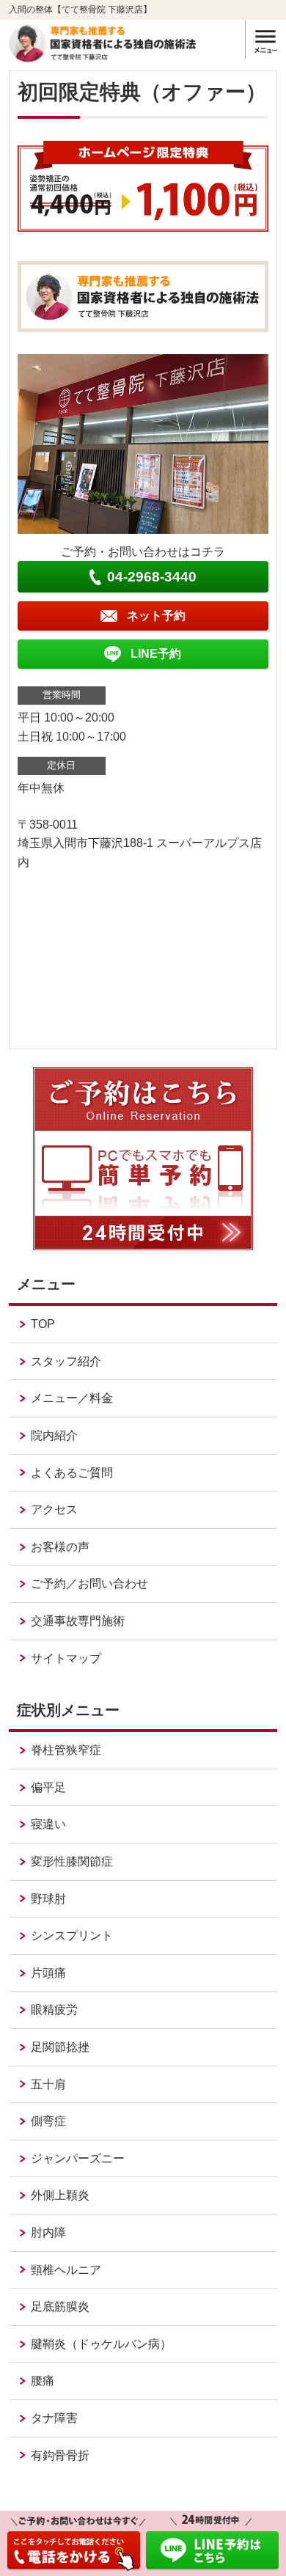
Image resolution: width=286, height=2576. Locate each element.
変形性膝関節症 (72, 1861)
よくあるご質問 (72, 1473)
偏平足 (48, 1787)
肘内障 (48, 2232)
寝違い (48, 1824)
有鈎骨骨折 (60, 2455)
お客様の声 (60, 1547)
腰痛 (43, 2381)
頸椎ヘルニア (66, 2270)
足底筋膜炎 (60, 2307)
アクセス (54, 1509)
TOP (43, 1324)
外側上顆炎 (60, 2195)
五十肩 (48, 2084)
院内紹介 (54, 1435)
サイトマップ (66, 1658)
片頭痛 (48, 1973)
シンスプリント (72, 1935)
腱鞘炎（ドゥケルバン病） (101, 2344)
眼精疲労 (54, 2010)
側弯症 (48, 2121)
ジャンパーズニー (78, 2158)
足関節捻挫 (60, 2047)
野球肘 (48, 1899)
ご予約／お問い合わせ (89, 1584)
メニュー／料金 (72, 1398)
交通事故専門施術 (78, 1621)
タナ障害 (54, 2418)
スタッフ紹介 (66, 1361)
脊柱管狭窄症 (66, 1750)
